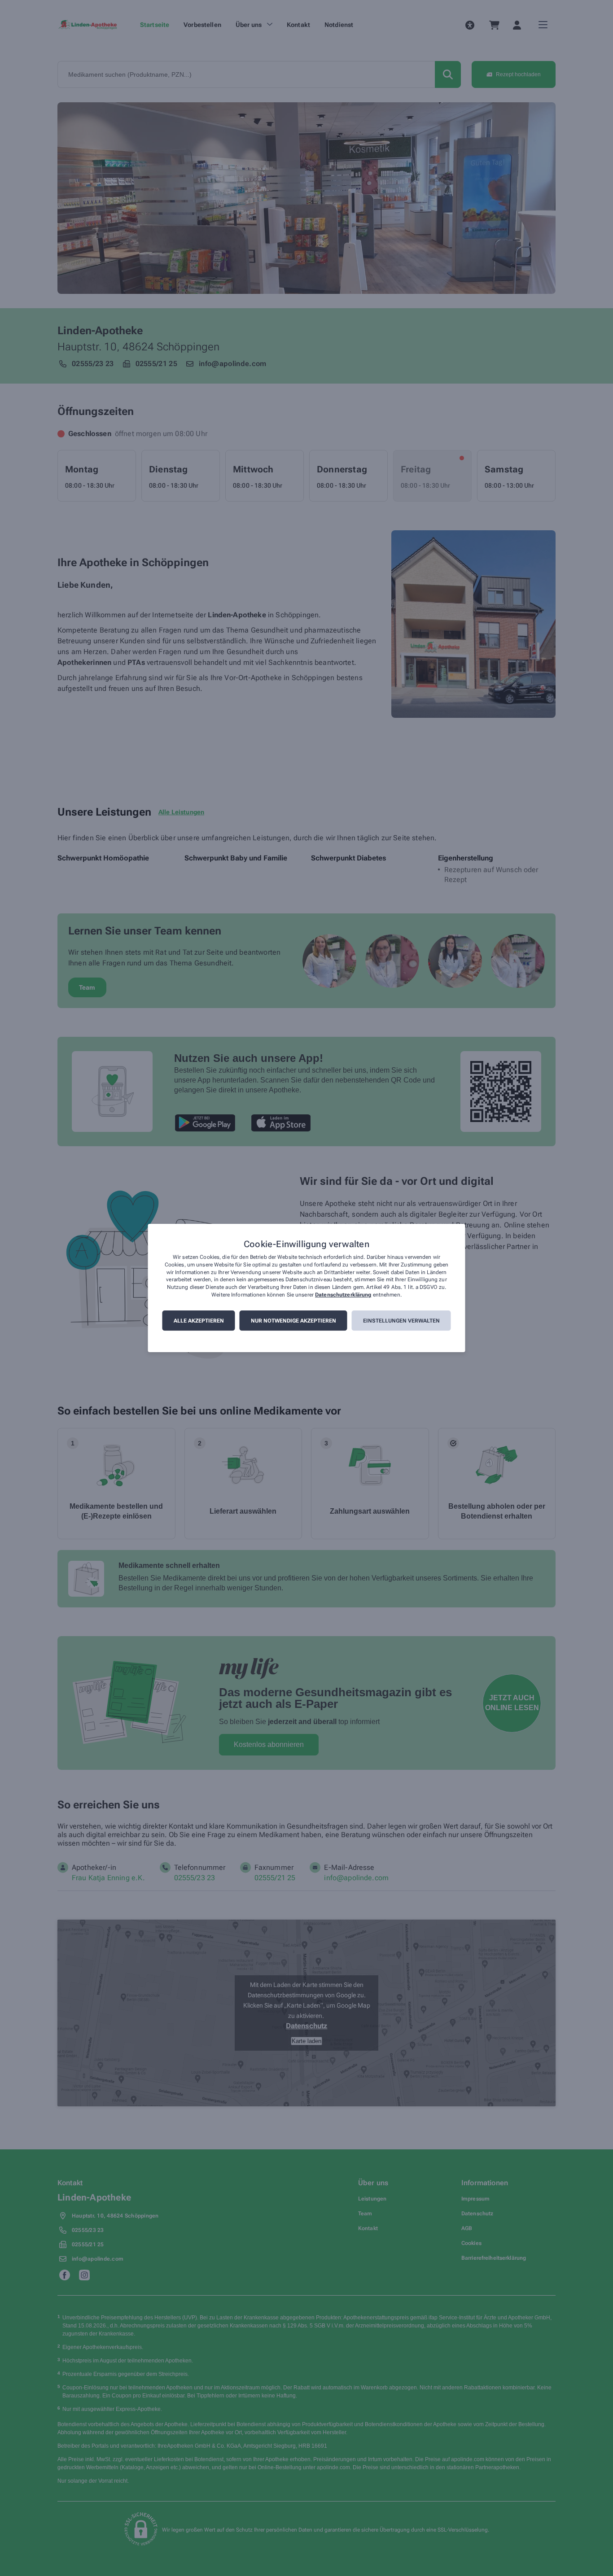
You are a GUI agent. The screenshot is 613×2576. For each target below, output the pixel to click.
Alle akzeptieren (199, 1321)
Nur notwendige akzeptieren (293, 1321)
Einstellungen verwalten (401, 1321)
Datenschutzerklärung (343, 1295)
